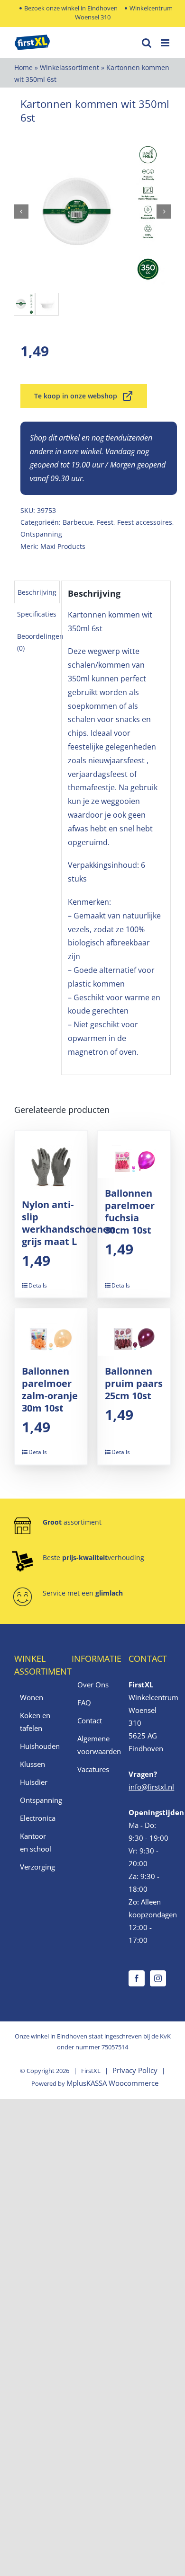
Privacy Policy (135, 2070)
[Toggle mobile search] (147, 43)
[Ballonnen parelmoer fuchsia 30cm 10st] (134, 1155)
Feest (105, 522)
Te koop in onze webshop (76, 396)
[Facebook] (137, 1978)
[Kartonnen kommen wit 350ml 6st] (92, 212)
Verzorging (36, 1867)
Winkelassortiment (69, 67)
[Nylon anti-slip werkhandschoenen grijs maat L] (51, 1160)
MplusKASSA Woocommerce (112, 2083)
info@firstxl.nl (151, 1787)
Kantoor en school (36, 1842)
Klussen (32, 1764)
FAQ (84, 1703)
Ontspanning (41, 534)
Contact (90, 1720)
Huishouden (36, 1746)
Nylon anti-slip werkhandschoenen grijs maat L (68, 1223)
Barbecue (78, 522)
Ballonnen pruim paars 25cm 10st (134, 1383)
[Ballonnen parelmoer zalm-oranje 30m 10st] (51, 1332)
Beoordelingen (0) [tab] (40, 642)
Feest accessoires (145, 522)
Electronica (36, 1818)
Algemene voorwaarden (93, 1745)
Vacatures (93, 1769)
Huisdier (34, 1782)
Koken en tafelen (35, 1722)
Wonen (32, 1697)
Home (23, 67)
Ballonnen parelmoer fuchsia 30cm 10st (130, 1212)
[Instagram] (158, 1978)
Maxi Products (63, 546)
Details (38, 1285)
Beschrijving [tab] (37, 592)
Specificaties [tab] (37, 614)
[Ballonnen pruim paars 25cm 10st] (134, 1332)
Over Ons (93, 1685)
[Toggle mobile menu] (166, 43)
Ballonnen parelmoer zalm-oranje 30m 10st (50, 1389)
